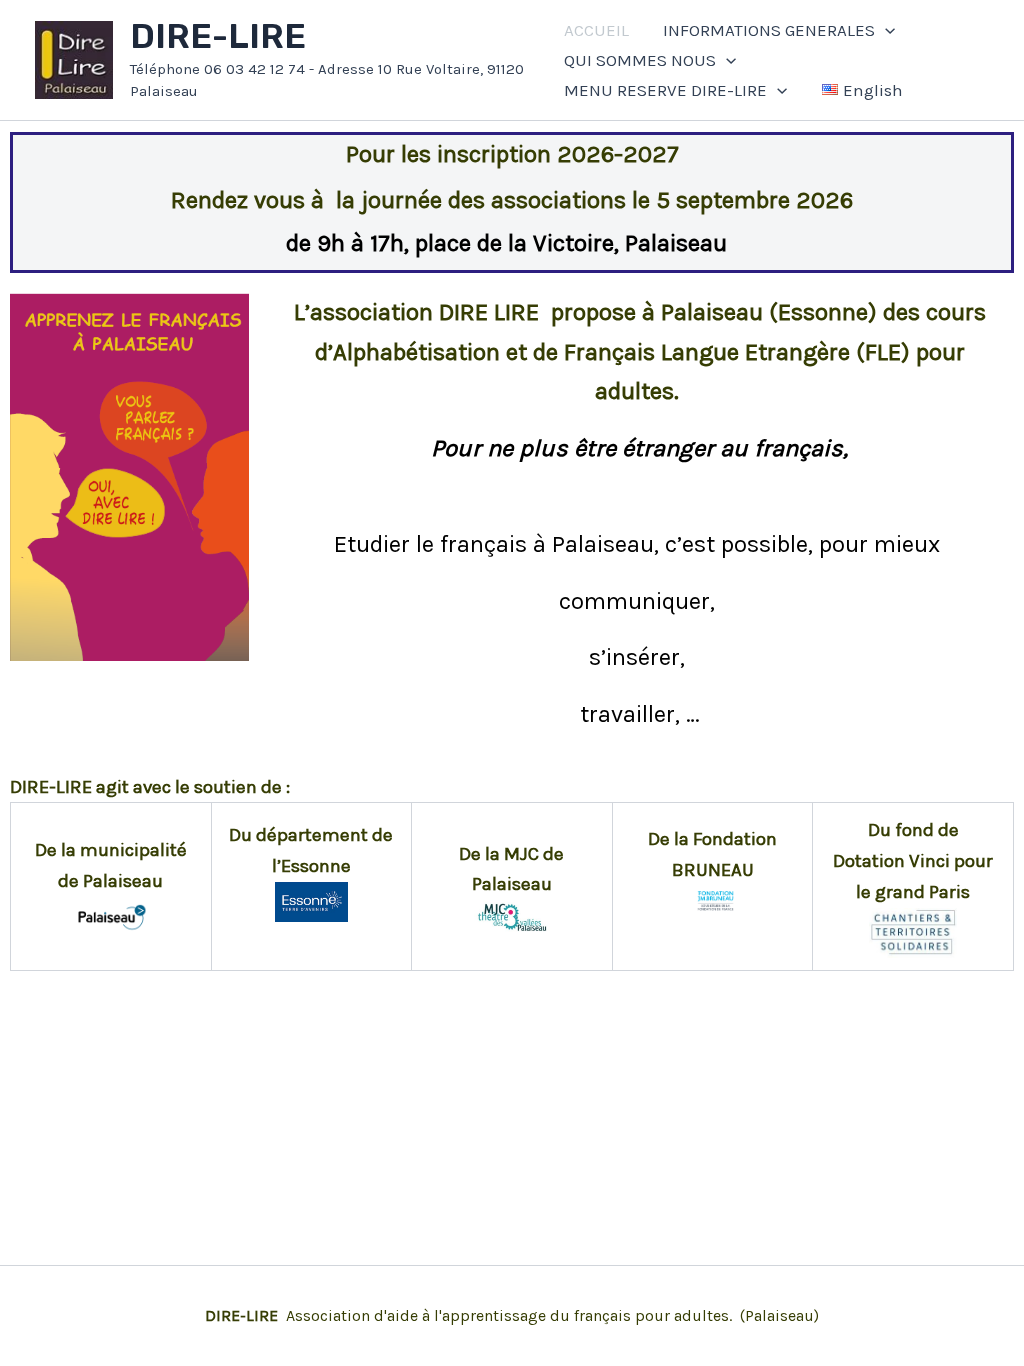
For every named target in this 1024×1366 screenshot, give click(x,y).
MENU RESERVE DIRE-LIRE (665, 90)
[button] (885, 30)
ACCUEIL (596, 30)
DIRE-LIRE (218, 36)
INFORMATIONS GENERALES (769, 30)
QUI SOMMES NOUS (640, 60)
